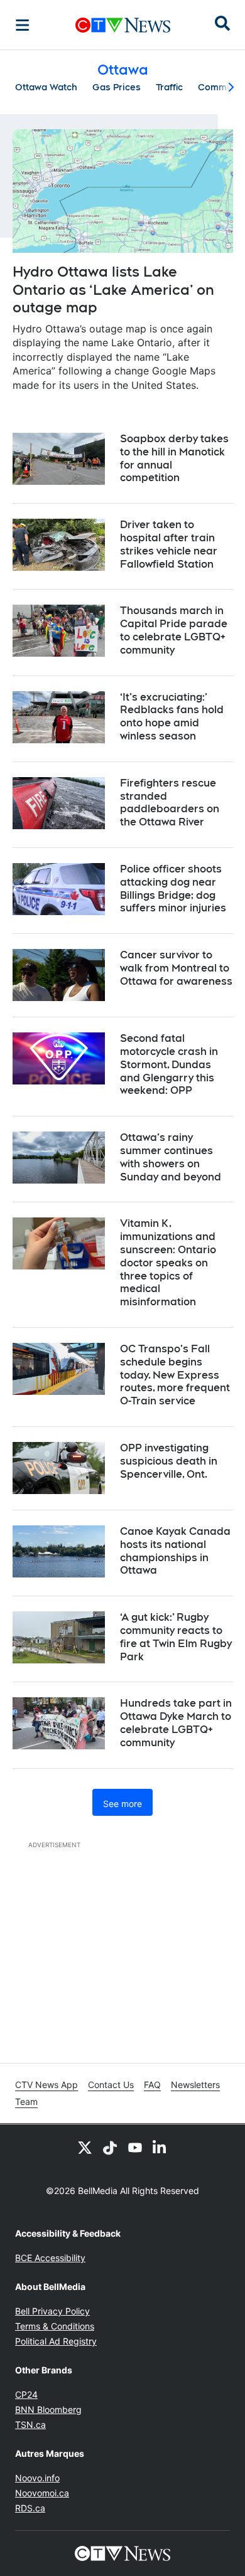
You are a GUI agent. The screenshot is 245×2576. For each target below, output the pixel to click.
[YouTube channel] (135, 2147)
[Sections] (23, 25)
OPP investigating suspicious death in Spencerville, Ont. (169, 1461)
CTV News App (46, 2085)
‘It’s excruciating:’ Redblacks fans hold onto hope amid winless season (172, 717)
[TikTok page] (110, 2147)
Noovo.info (37, 2478)
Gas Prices (117, 87)
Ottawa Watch (46, 87)
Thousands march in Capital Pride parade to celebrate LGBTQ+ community (174, 630)
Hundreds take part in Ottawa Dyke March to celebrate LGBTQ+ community (176, 1723)
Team (26, 2102)
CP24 (26, 2394)
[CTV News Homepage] (123, 25)
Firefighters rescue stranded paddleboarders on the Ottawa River (170, 803)
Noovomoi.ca (42, 2493)
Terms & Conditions (55, 2326)
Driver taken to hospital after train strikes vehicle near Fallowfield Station (169, 544)
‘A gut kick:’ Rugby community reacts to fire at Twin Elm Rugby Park (176, 1637)
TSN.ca (30, 2425)
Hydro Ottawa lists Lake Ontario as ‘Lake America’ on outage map (113, 289)
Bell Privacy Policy (52, 2311)
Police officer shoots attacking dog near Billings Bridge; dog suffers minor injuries (173, 888)
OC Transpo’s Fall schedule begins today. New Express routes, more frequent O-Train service (175, 1375)
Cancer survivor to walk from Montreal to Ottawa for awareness (176, 968)
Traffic (169, 87)
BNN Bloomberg (48, 2409)
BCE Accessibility (50, 2258)
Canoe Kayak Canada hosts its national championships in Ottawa (175, 1551)
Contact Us (111, 2085)
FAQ (152, 2085)
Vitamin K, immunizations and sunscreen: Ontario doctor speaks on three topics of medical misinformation (168, 1263)
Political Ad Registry (56, 2341)
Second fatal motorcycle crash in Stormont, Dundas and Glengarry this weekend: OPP (169, 1064)
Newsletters (195, 2085)
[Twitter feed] (85, 2147)
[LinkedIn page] (160, 2147)
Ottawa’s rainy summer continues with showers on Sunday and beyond (171, 1157)
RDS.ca (30, 2508)
